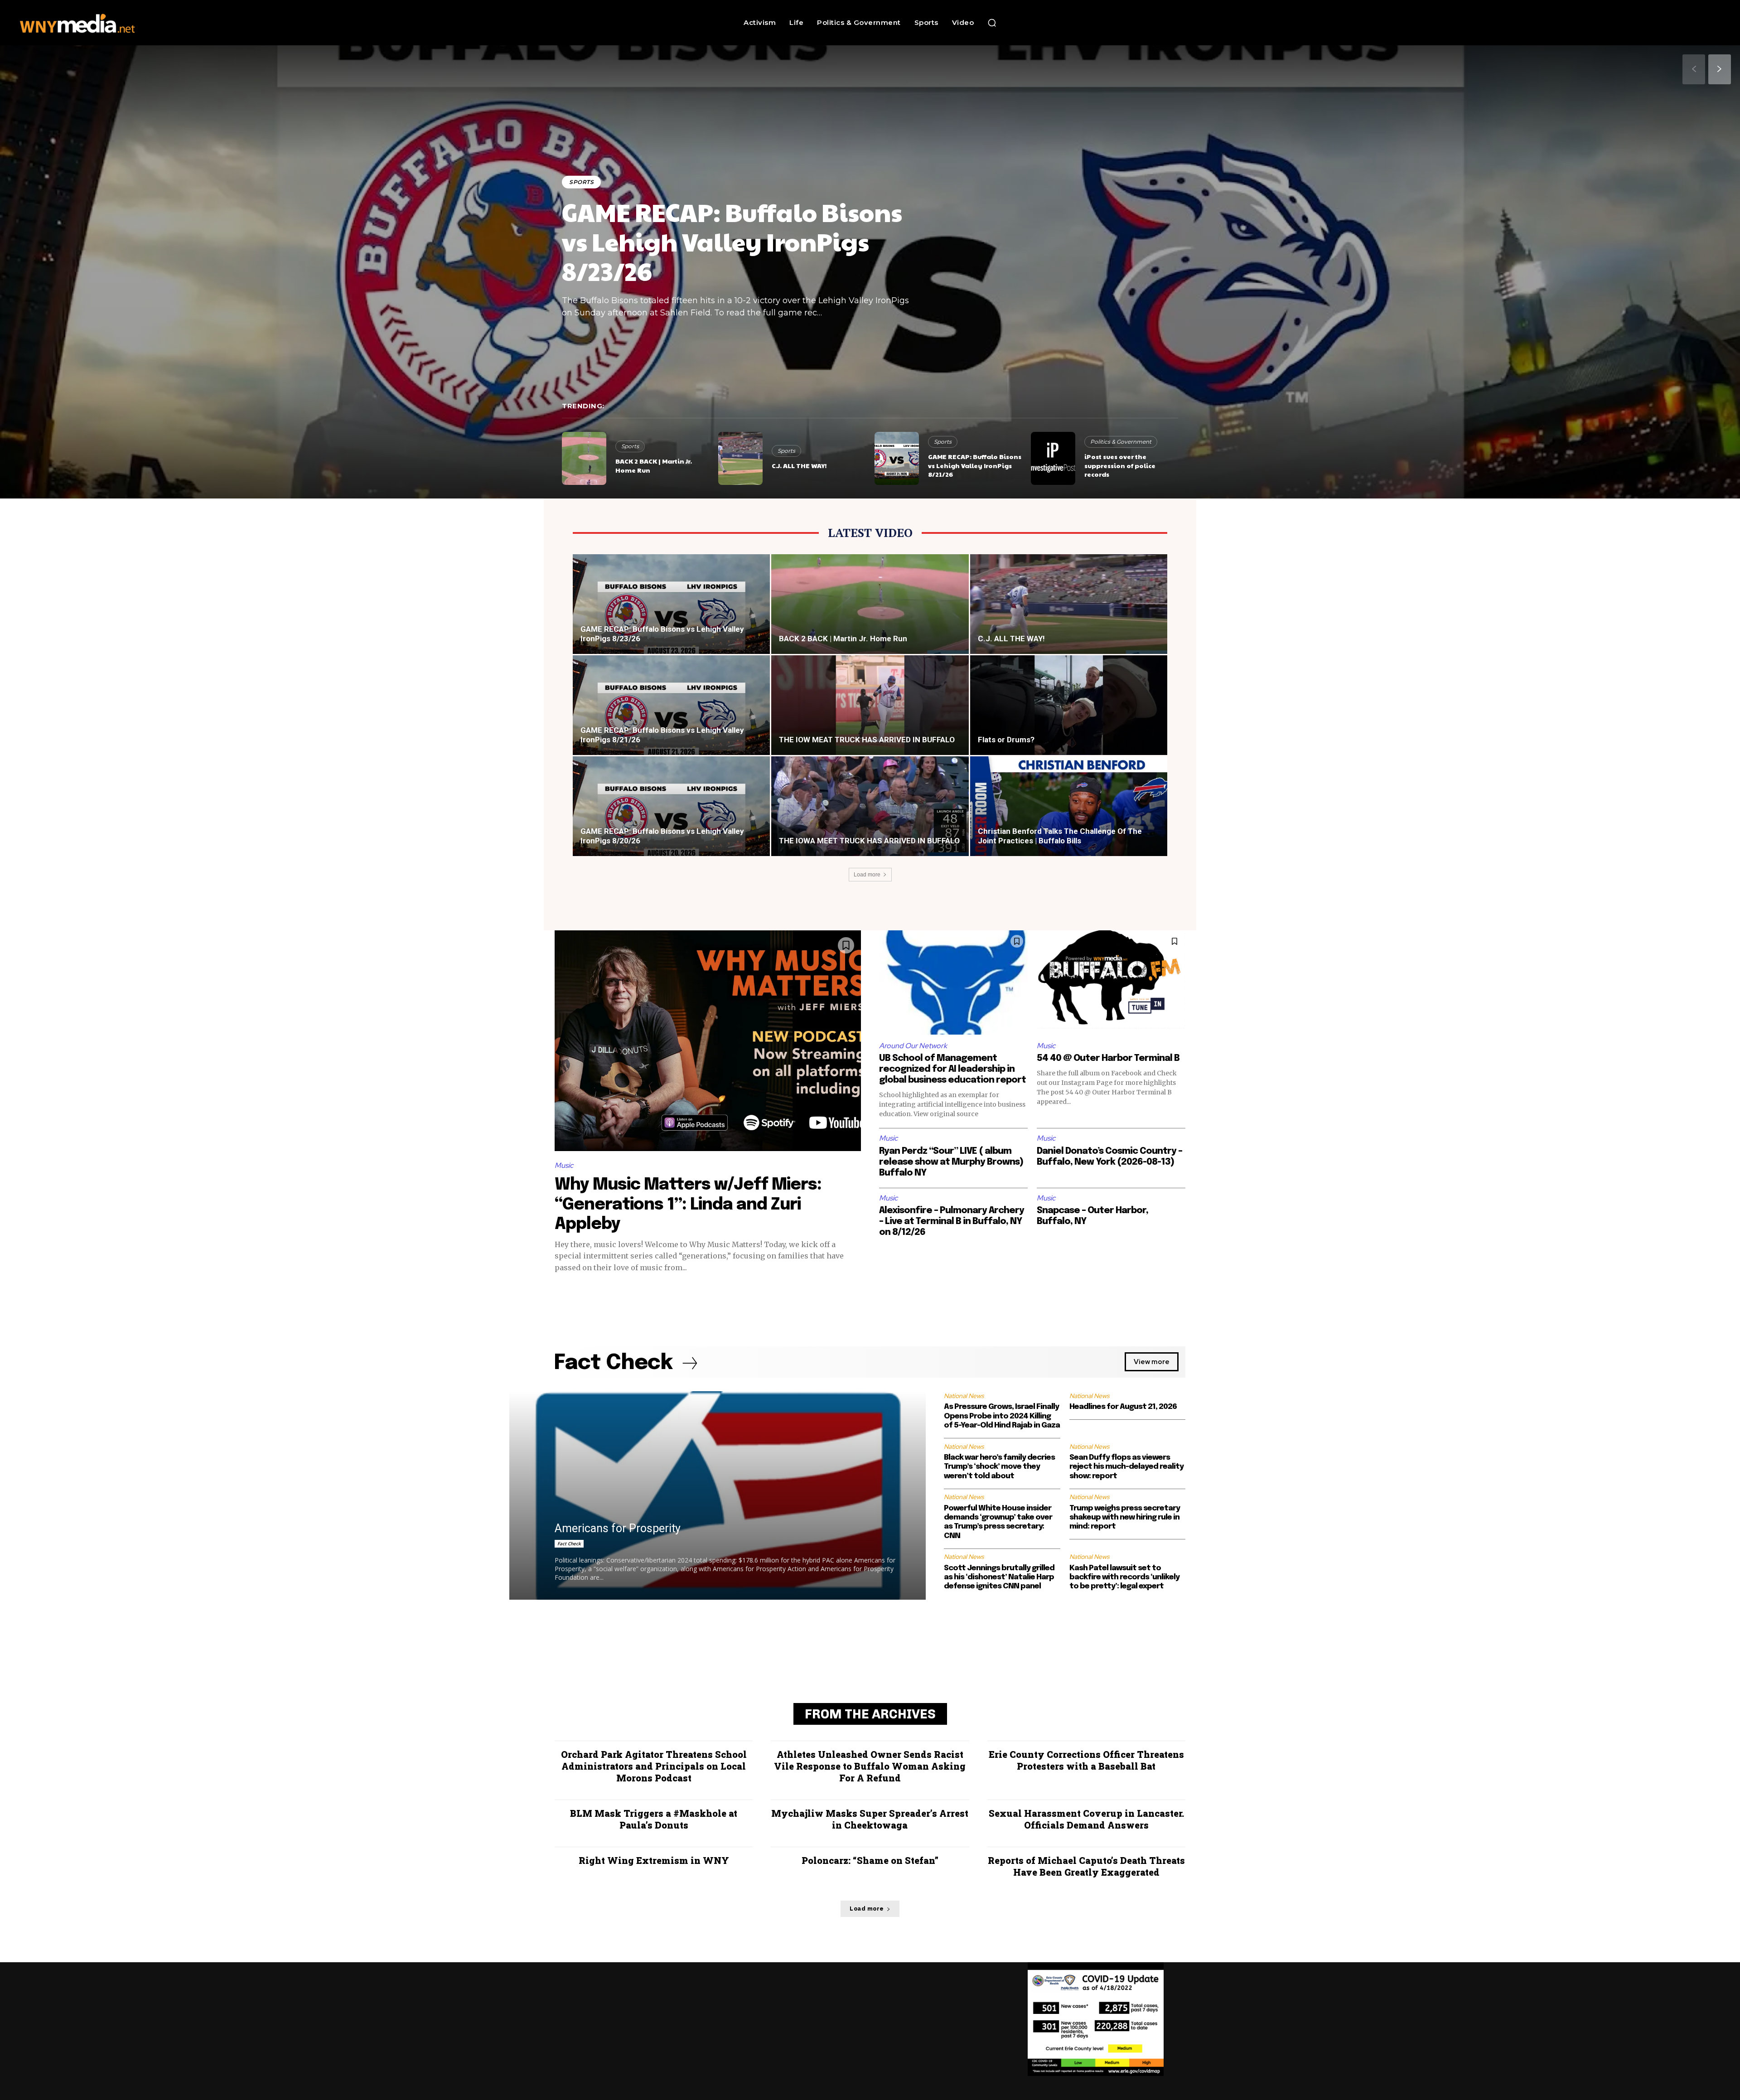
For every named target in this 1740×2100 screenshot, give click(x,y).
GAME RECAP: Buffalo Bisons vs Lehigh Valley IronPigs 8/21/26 (975, 465)
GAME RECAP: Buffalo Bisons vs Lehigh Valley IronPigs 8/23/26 (732, 241)
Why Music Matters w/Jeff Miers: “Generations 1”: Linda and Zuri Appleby (688, 1205)
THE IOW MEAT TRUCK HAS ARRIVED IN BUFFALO (867, 740)
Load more (867, 875)
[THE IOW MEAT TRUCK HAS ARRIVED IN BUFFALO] (870, 716)
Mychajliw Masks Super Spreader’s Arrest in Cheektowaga (870, 1819)
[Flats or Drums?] (1069, 716)
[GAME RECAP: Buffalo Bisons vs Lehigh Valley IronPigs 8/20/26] (671, 817)
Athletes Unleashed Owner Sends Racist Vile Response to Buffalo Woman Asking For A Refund (870, 1766)
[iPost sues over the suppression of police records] (1053, 458)
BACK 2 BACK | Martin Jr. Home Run (654, 465)
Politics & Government (1121, 442)
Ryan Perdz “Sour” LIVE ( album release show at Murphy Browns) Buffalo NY (951, 1162)
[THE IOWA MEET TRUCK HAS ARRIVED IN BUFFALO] (870, 817)
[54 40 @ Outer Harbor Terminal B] (1111, 982)
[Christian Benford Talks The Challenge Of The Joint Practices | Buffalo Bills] (1069, 817)
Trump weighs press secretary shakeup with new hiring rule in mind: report (1125, 1518)
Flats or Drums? (1006, 740)
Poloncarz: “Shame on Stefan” (870, 1860)
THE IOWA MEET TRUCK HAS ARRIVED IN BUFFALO (869, 841)
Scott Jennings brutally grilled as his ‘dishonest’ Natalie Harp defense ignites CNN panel (999, 1577)
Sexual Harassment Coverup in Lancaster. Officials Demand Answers (1086, 1819)
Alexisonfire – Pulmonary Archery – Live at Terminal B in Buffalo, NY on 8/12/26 (952, 1222)
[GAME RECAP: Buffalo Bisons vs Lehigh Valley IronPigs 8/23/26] (671, 615)
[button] (992, 23)
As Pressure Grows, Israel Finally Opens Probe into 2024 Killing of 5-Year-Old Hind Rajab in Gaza (1002, 1416)
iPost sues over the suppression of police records (1120, 465)
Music (564, 1165)
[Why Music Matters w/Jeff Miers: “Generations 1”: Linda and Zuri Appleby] (708, 1041)
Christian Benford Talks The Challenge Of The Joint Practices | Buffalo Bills (1060, 836)
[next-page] (1720, 69)
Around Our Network (913, 1046)
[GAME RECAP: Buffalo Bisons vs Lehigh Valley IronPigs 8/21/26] (897, 458)
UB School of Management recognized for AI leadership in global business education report (952, 1069)
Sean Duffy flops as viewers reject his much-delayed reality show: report (1126, 1467)
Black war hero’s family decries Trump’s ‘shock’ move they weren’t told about (999, 1467)
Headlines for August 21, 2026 (1123, 1407)
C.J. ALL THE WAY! (799, 465)
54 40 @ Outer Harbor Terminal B (1108, 1058)
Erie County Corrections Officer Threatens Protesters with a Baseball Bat (1086, 1760)
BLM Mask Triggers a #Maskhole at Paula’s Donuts (654, 1819)
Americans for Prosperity (618, 1528)
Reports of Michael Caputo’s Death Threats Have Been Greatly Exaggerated (1086, 1866)
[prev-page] (1694, 69)
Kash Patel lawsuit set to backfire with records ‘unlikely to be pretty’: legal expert (1124, 1577)
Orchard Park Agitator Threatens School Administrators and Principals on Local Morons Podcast (654, 1766)
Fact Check (569, 1544)
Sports (581, 182)
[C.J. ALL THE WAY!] (740, 458)
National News (964, 1396)
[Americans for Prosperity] (718, 1495)
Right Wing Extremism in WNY (654, 1860)
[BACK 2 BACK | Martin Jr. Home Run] (584, 458)
